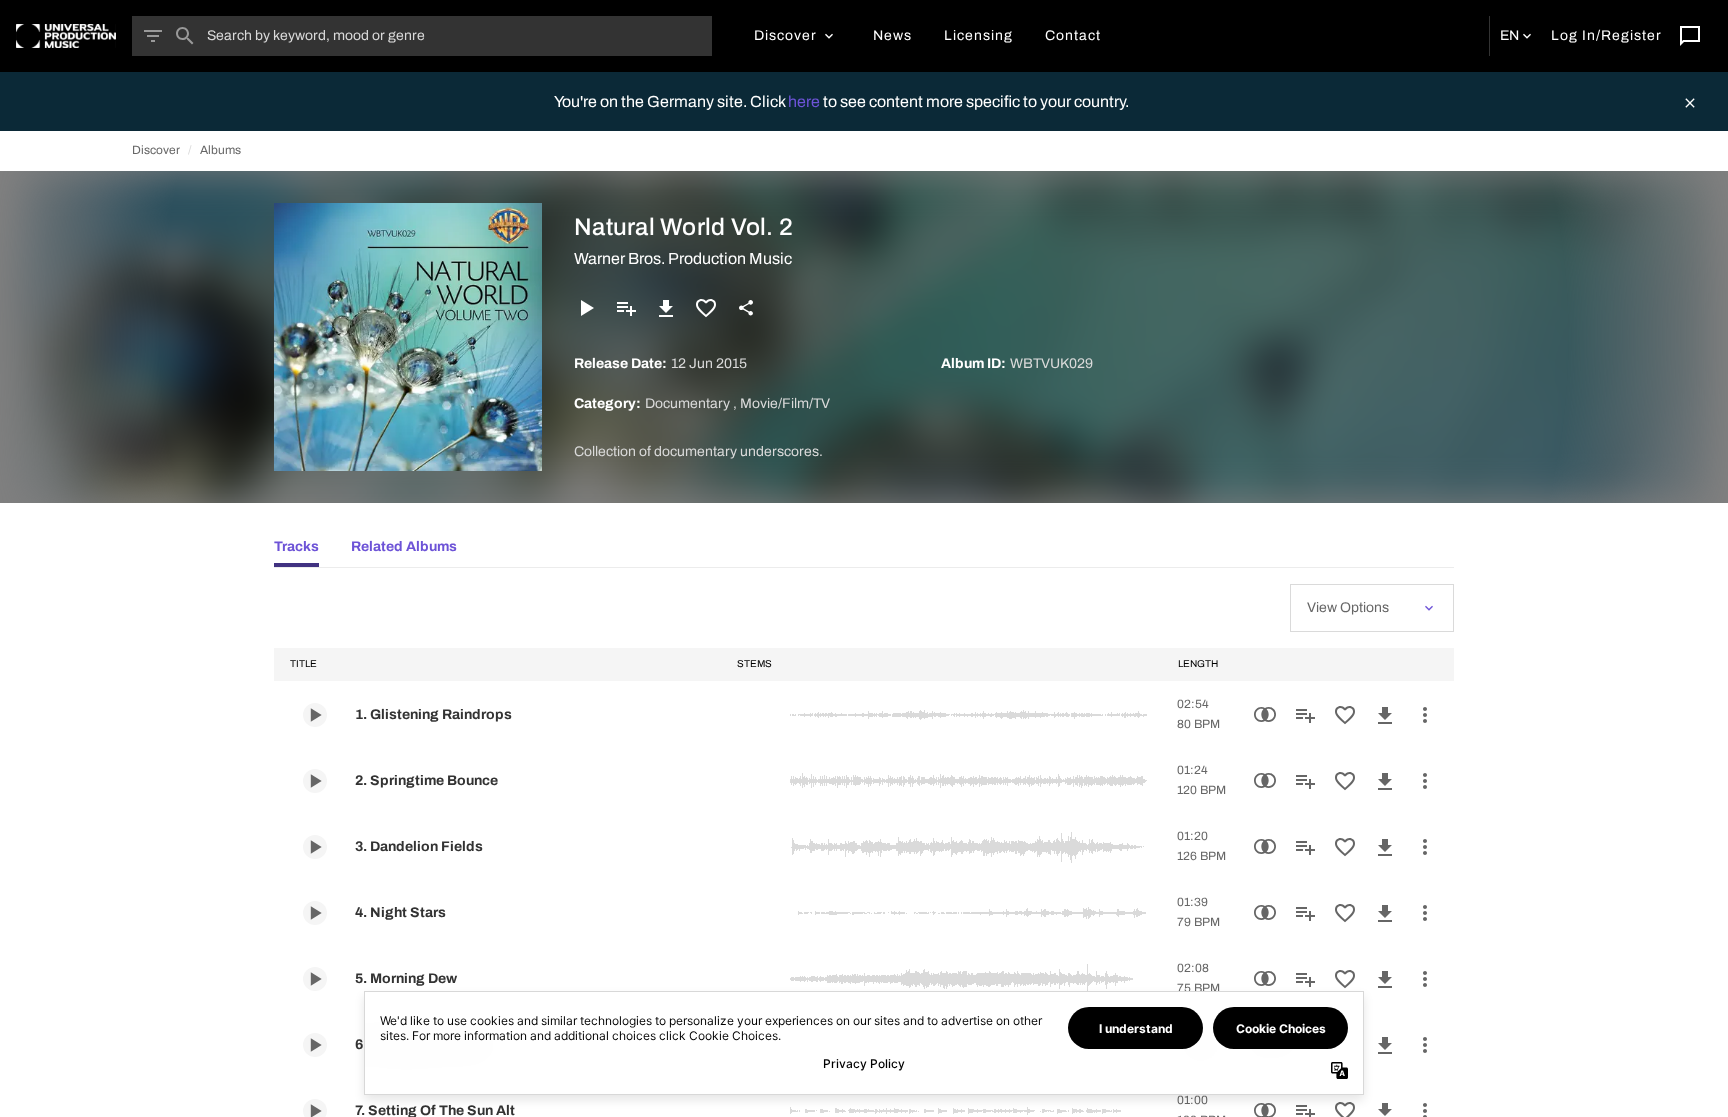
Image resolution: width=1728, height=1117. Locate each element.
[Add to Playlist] (626, 308)
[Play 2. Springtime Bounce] (315, 781)
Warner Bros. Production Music (683, 258)
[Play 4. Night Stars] (315, 913)
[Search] (185, 36)
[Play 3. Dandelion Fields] (315, 847)
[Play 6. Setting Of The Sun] (315, 1045)
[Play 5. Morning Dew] (315, 979)
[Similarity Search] (1265, 715)
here (805, 101)
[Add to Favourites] (706, 308)
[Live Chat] (1690, 36)
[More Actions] (1425, 715)
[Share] (746, 308)
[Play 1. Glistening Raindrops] (315, 715)
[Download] (666, 308)
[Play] (586, 308)
